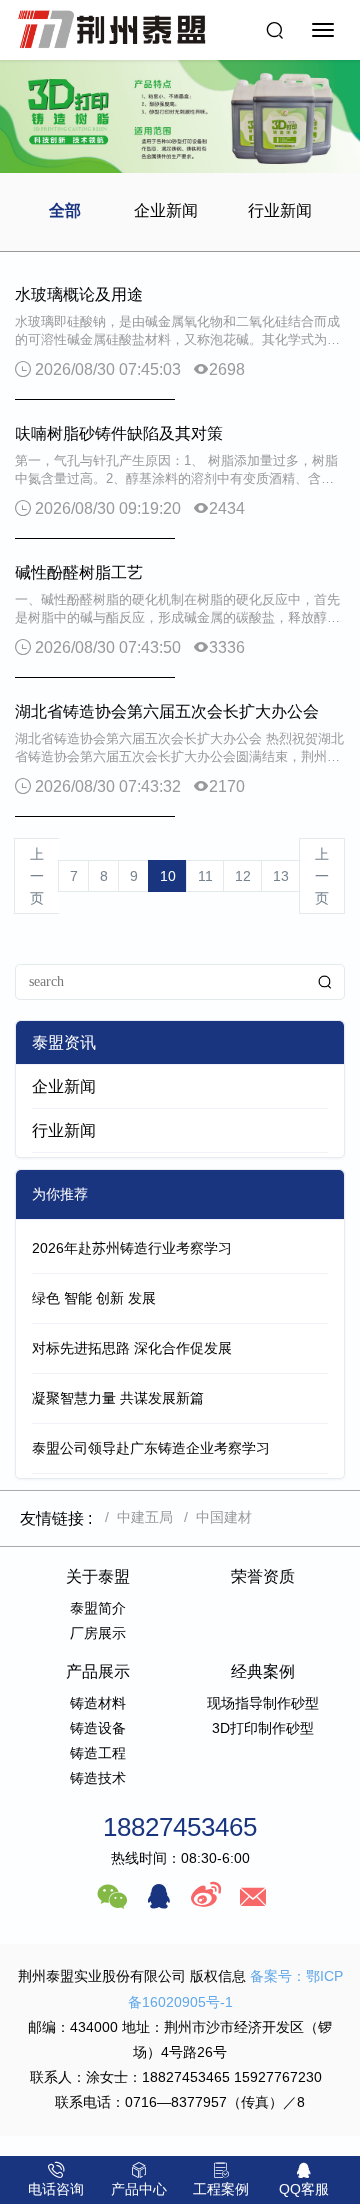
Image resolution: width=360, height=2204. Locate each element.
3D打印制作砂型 (263, 1728)
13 (281, 876)
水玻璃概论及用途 (79, 294)
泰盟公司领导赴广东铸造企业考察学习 (151, 1448)
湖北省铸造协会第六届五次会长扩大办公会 (167, 711)
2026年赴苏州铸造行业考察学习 (132, 1248)
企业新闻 (166, 210)
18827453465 (180, 1827)
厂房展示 (98, 1633)
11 (205, 876)
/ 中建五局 (135, 1517)
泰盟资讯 (64, 1042)
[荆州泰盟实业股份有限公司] (112, 30)
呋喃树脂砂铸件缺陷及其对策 (119, 433)
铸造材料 (98, 1703)
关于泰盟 (98, 1576)
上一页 (37, 876)
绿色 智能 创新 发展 (94, 1298)
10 (168, 876)
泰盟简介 (98, 1608)
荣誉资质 (263, 1576)
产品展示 (98, 1671)
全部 (65, 210)
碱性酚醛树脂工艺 (79, 572)
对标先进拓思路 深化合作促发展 (132, 1348)
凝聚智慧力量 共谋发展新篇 (118, 1398)
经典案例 (263, 1671)
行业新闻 (280, 210)
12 (243, 876)
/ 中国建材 (214, 1517)
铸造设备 (98, 1728)
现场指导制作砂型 (263, 1703)
